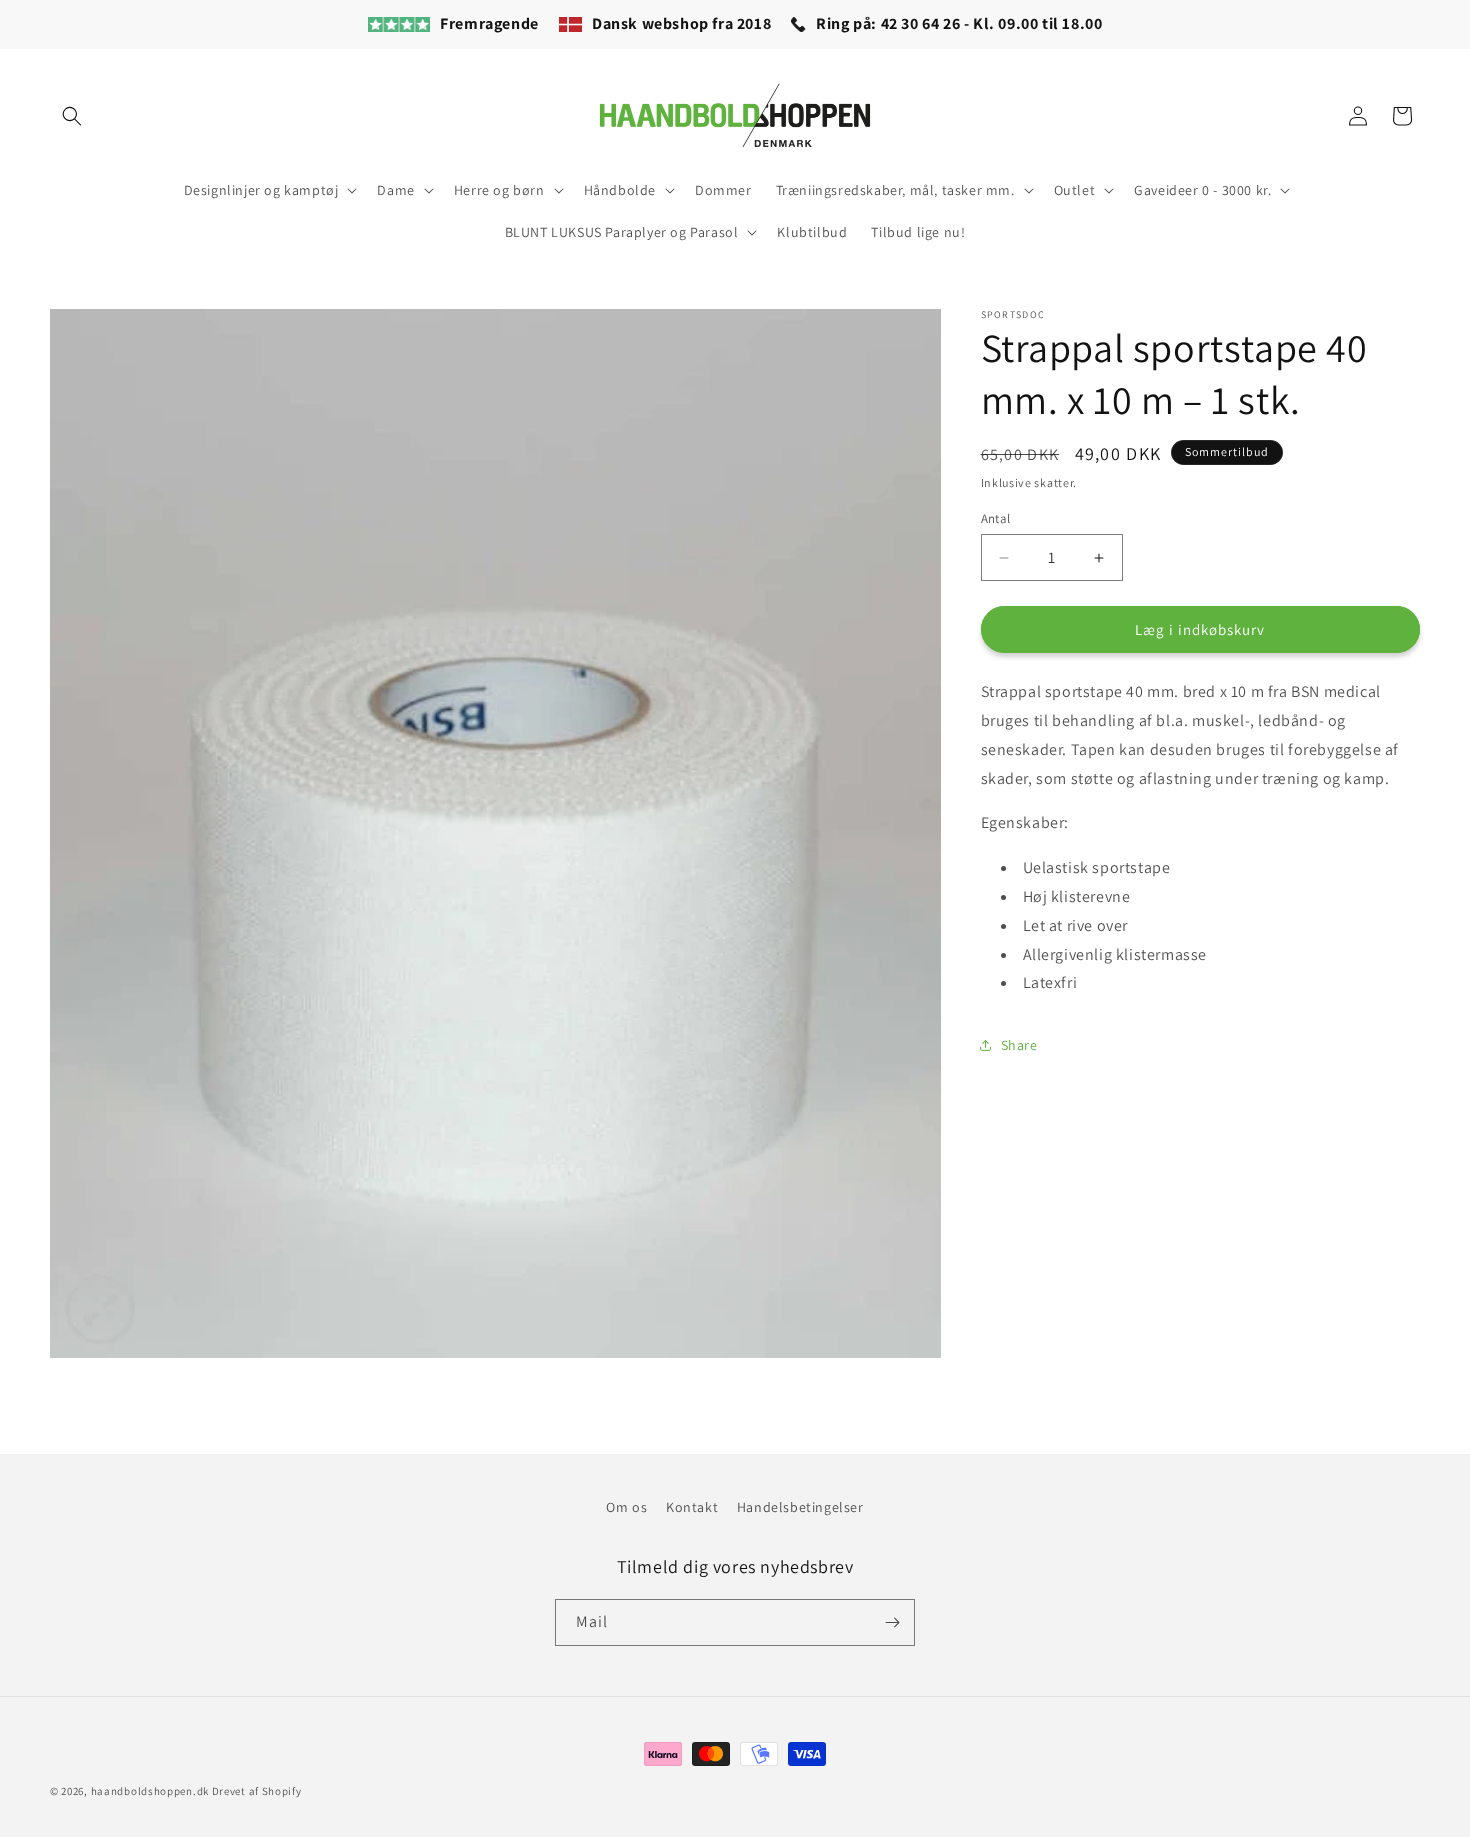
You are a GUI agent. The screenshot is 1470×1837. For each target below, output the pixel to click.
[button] (72, 116)
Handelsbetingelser (800, 1507)
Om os (626, 1507)
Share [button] (1019, 1044)
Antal (996, 518)
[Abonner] (892, 1622)
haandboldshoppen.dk (150, 1791)
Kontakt (692, 1507)
